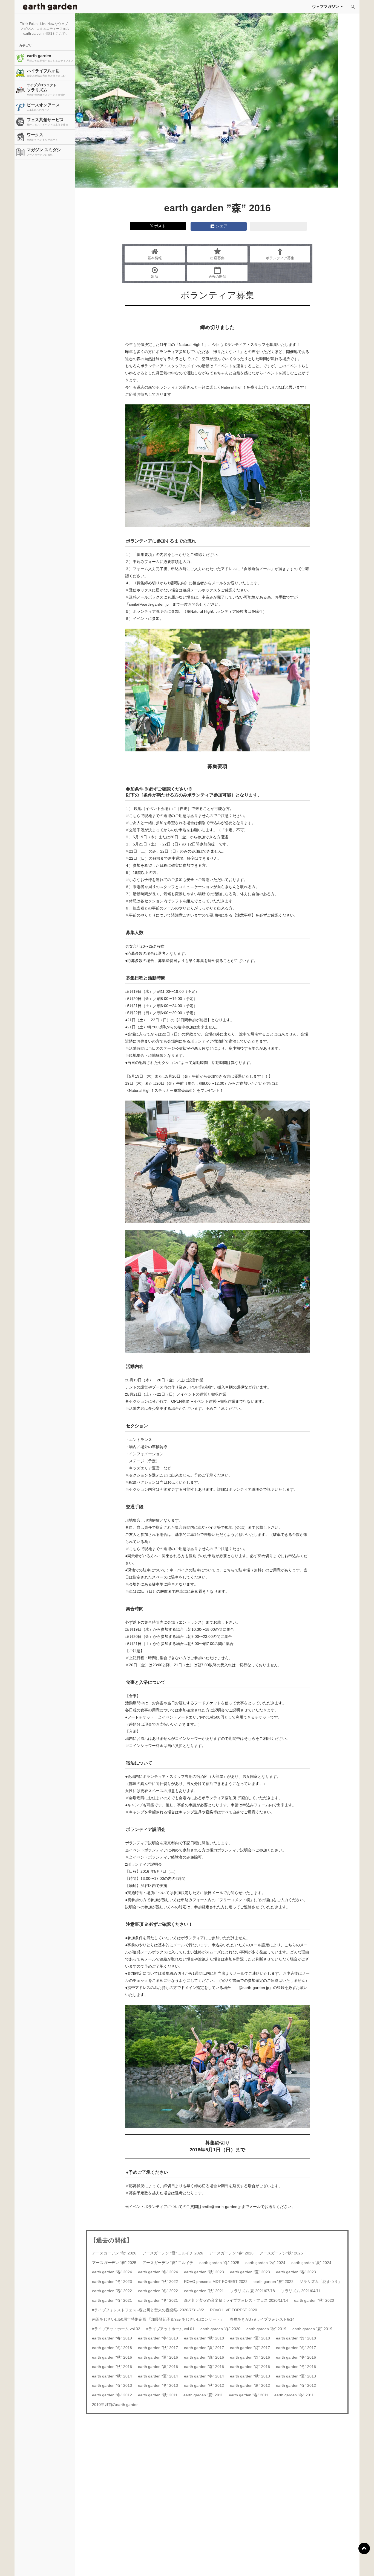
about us (71, 2565)
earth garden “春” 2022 (112, 2291)
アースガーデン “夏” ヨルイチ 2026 (173, 2253)
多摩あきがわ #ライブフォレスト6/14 (262, 2319)
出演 (155, 277)
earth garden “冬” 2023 (112, 2282)
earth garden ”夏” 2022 (274, 2282)
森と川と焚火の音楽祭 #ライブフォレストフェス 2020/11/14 (236, 2300)
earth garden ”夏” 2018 (250, 2338)
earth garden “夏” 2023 (250, 2272)
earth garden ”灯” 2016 (250, 2357)
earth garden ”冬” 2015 (296, 2367)
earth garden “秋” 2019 (266, 2329)
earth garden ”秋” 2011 (158, 2395)
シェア (221, 226)
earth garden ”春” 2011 (249, 2395)
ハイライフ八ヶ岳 (46, 73)
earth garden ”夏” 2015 (158, 2367)
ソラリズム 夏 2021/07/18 (252, 2291)
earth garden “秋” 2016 (112, 2357)
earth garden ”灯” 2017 (250, 2348)
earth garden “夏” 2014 (158, 2376)
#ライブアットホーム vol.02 (116, 2329)
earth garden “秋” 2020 (314, 2300)
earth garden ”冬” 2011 (294, 2395)
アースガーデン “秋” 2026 (114, 2253)
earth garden (50, 58)
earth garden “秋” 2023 (204, 2272)
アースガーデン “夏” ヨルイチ (168, 2263)
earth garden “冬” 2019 (158, 2338)
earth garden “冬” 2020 (220, 2329)
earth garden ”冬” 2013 (158, 2385)
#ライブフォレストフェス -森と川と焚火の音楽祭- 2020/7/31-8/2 (148, 2310)
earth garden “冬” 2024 (158, 2272)
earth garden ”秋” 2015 (112, 2367)
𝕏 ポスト (158, 226)
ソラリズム (47, 90)
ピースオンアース (43, 107)
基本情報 (155, 258)
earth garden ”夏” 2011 (203, 2395)
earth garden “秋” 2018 (204, 2338)
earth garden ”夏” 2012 (250, 2385)
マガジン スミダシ (44, 152)
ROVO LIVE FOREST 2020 (234, 2310)
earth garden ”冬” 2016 (296, 2357)
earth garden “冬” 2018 (112, 2348)
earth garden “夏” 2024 (311, 2263)
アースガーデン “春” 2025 (114, 2263)
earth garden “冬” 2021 (158, 2300)
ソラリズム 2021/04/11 (301, 2291)
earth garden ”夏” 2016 (158, 2357)
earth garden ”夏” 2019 (312, 2329)
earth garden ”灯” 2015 (250, 2367)
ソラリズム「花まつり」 (321, 2282)
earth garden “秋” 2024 (265, 2263)
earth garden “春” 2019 (112, 2338)
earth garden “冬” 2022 (158, 2291)
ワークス (42, 137)
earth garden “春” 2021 (112, 2300)
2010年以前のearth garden (115, 2405)
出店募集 (217, 258)
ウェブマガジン (326, 7)
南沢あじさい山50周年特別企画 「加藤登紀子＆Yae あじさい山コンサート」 (158, 2319)
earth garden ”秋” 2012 (204, 2385)
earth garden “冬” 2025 (219, 2263)
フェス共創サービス (48, 122)
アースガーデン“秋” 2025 (281, 2253)
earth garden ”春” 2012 (296, 2385)
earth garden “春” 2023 (296, 2272)
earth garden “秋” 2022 (158, 2282)
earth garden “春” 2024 (112, 2272)
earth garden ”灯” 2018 (296, 2338)
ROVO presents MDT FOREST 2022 (216, 2282)
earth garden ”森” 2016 (204, 2357)
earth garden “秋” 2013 (250, 2376)
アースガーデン (50, 7)
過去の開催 (217, 277)
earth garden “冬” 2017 (296, 2348)
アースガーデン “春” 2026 (231, 2253)
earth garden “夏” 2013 (296, 2376)
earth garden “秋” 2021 (204, 2291)
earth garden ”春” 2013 (112, 2385)
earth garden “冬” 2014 (204, 2376)
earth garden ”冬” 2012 (112, 2395)
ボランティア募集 (280, 258)
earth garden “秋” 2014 (112, 2376)
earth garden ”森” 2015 (204, 2367)
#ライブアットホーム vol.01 (170, 2329)
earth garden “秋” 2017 (158, 2348)
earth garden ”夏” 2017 (204, 2348)
